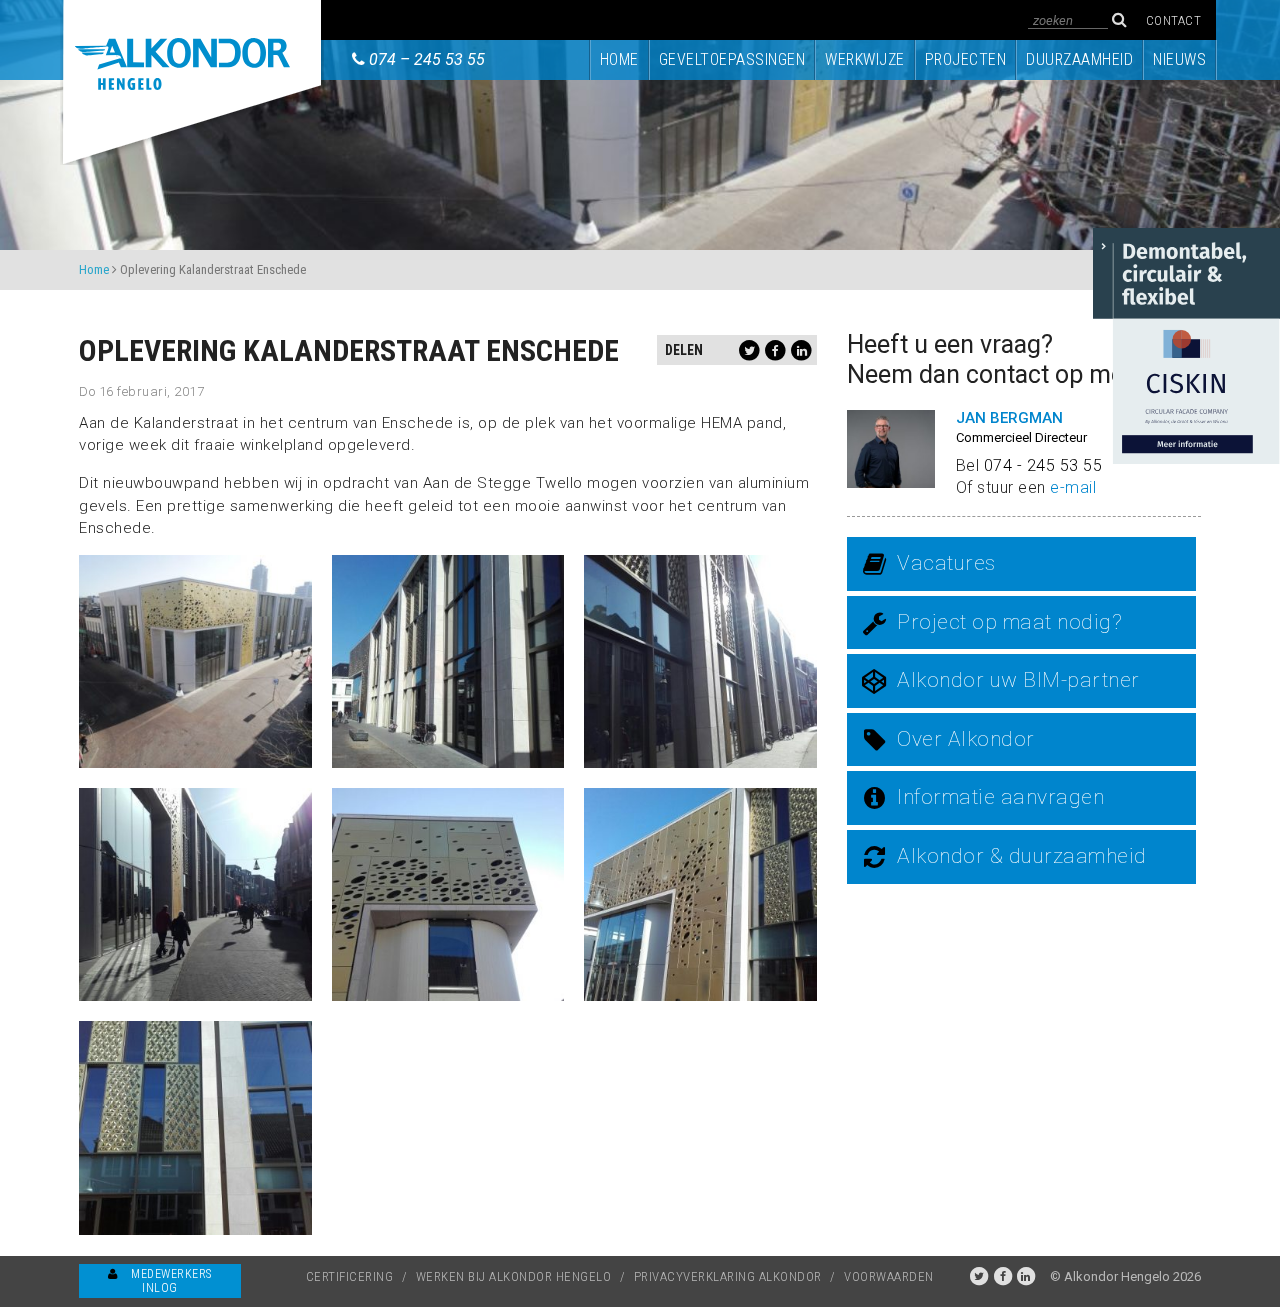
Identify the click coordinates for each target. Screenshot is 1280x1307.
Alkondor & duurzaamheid (1022, 856)
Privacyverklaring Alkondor (728, 1276)
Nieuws (1179, 59)
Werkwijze (865, 59)
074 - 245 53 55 (1043, 465)
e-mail (1073, 487)
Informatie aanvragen (1000, 797)
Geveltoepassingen (732, 59)
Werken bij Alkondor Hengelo (514, 1276)
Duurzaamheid (1079, 59)
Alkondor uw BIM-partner (1018, 680)
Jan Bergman (1009, 418)
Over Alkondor (966, 739)
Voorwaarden (889, 1276)
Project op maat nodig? (1009, 622)
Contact (1174, 20)
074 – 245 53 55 (427, 59)
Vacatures (946, 563)
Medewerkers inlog (170, 1281)
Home (619, 59)
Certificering (350, 1276)
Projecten (966, 59)
